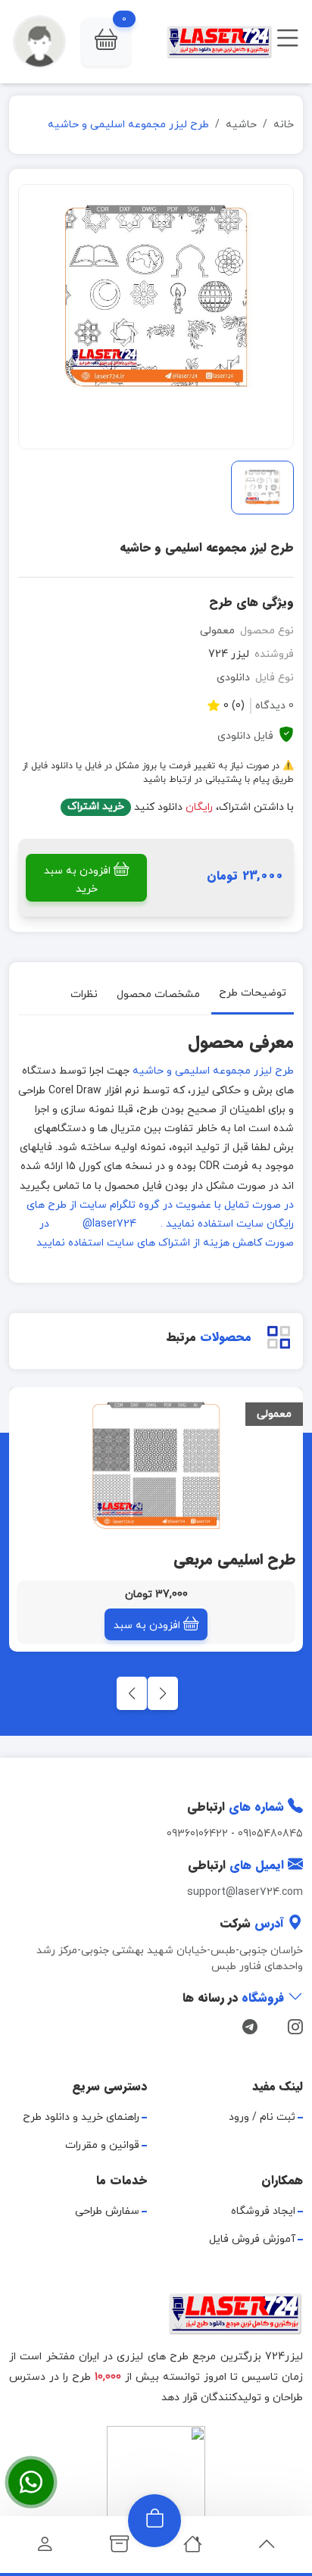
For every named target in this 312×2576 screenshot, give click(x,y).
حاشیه (241, 125)
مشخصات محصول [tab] (158, 994)
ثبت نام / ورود (262, 2117)
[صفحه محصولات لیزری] (119, 2548)
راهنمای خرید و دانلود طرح (81, 2117)
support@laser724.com (245, 1892)
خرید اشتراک (96, 807)
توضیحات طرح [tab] (253, 993)
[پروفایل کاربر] (45, 2548)
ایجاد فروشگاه (263, 2211)
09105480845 (270, 1834)
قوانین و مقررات (102, 2145)
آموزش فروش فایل (252, 2239)
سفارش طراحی (107, 2211)
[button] (106, 42)
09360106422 (197, 1834)
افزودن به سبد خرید (77, 880)
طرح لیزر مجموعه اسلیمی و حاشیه (213, 1071)
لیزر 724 (229, 654)
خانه (284, 125)
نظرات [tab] (84, 994)
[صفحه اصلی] (193, 2548)
